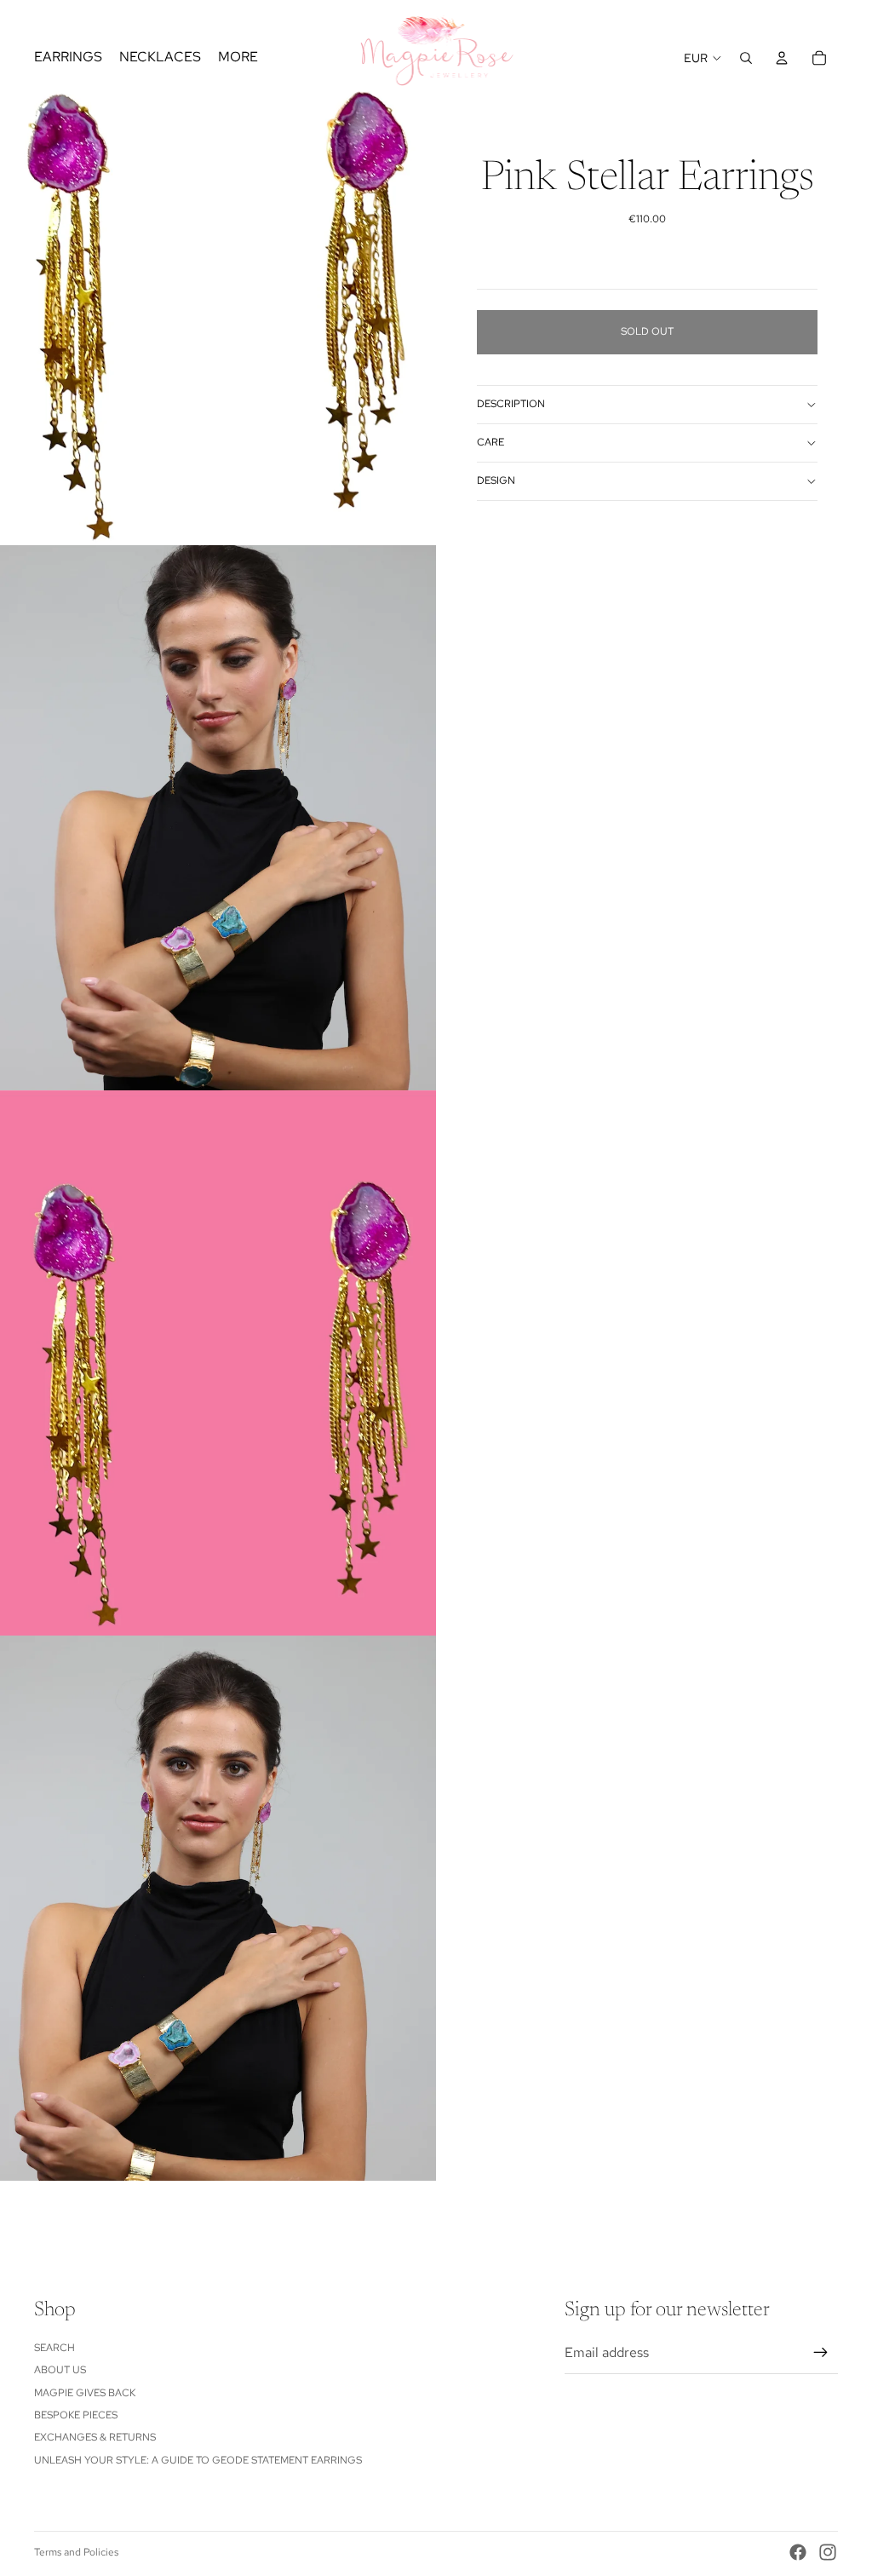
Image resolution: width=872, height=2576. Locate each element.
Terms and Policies (76, 2552)
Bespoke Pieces (76, 2415)
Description (511, 404)
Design (496, 480)
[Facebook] (798, 2552)
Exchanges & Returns (95, 2437)
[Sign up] (821, 2353)
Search (54, 2348)
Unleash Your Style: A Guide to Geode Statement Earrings (198, 2460)
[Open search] (746, 58)
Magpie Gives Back (85, 2393)
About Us (60, 2370)
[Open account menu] (782, 58)
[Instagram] (828, 2552)
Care (490, 442)
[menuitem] (238, 58)
